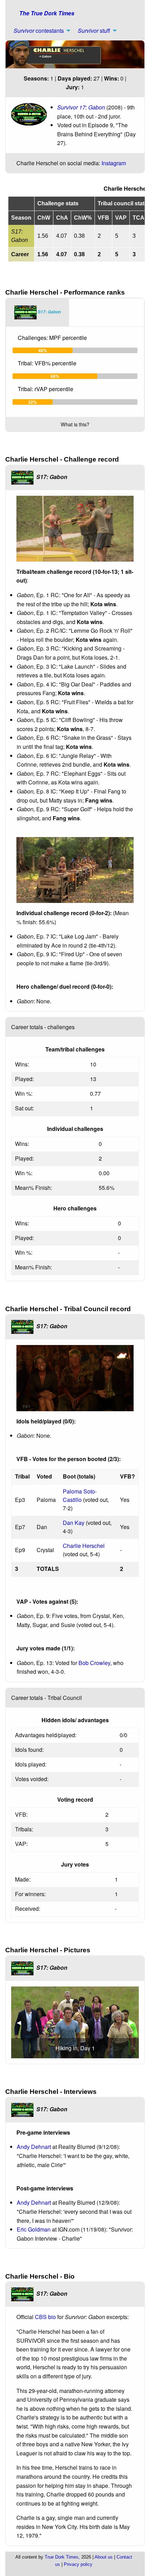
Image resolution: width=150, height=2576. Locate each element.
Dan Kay (74, 1523)
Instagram (114, 163)
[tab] (37, 312)
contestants (39, 31)
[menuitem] (40, 31)
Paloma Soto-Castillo (80, 1495)
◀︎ (22, 2022)
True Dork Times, (62, 2557)
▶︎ (134, 2022)
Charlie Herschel (84, 1546)
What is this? (75, 424)
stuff (94, 31)
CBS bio (45, 2317)
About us (104, 2557)
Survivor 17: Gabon (81, 107)
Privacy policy (78, 2564)
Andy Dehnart (34, 2147)
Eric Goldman (34, 2229)
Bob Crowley (94, 1663)
